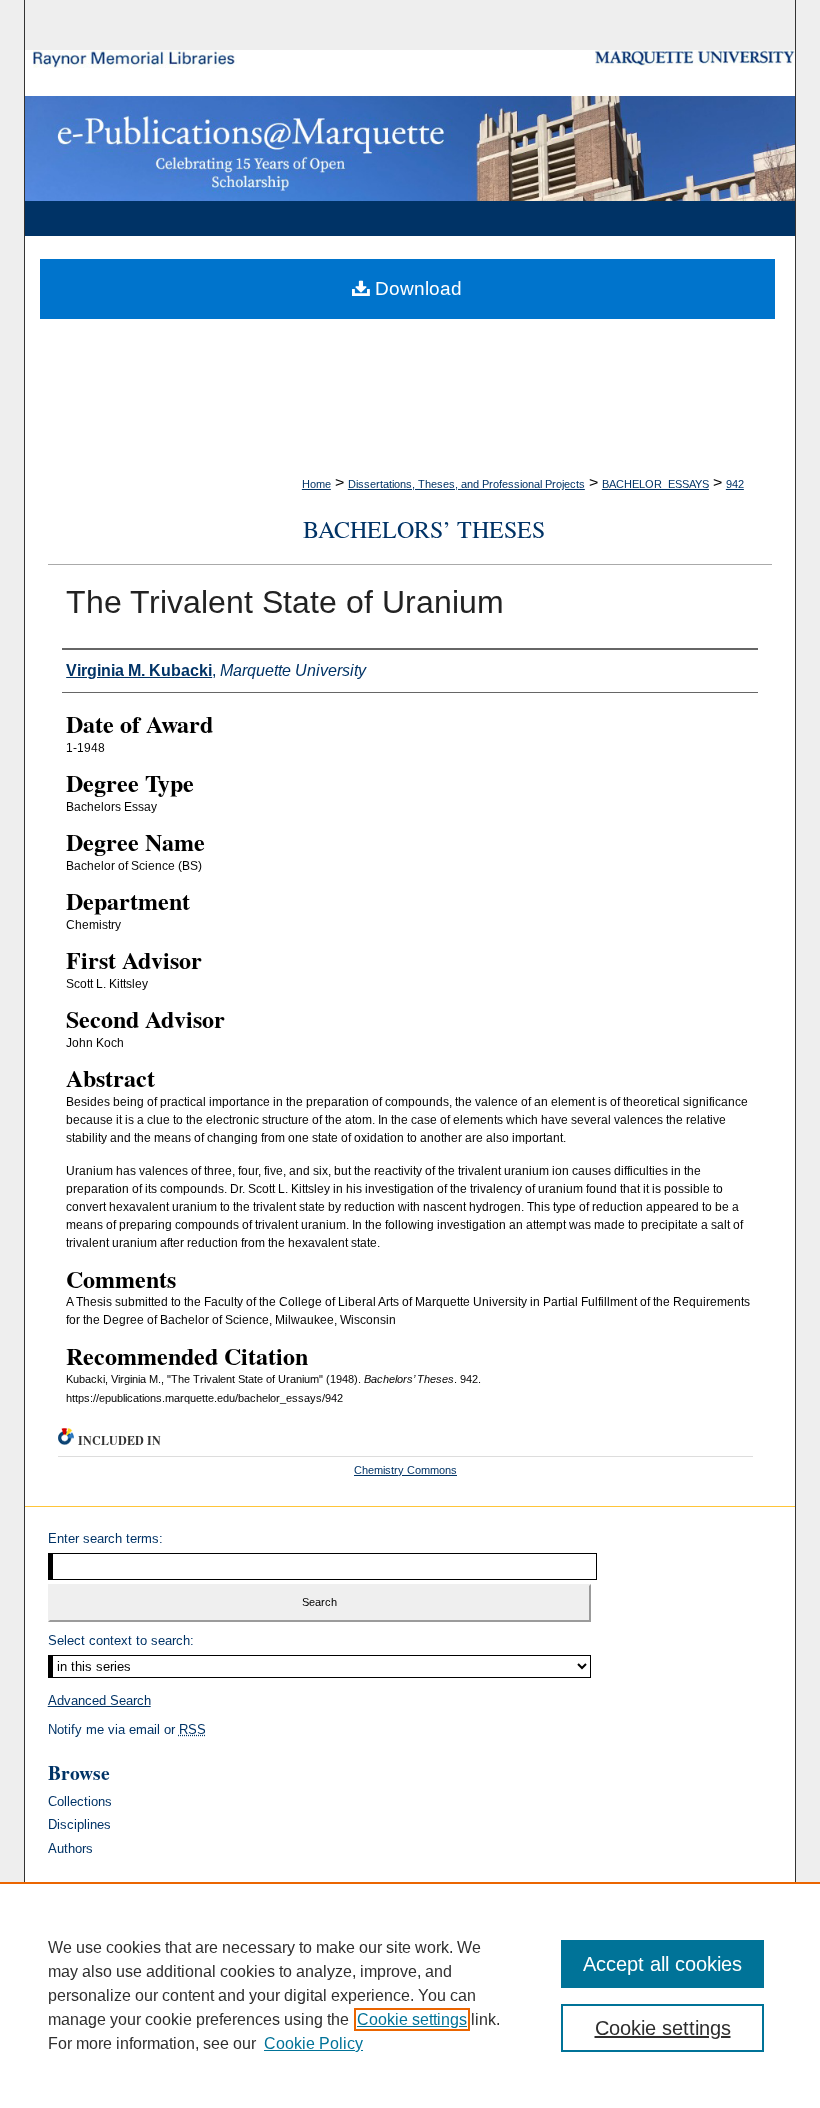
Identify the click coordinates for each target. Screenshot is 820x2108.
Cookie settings (412, 2019)
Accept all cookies (662, 1964)
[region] (410, 1995)
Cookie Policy (313, 2043)
